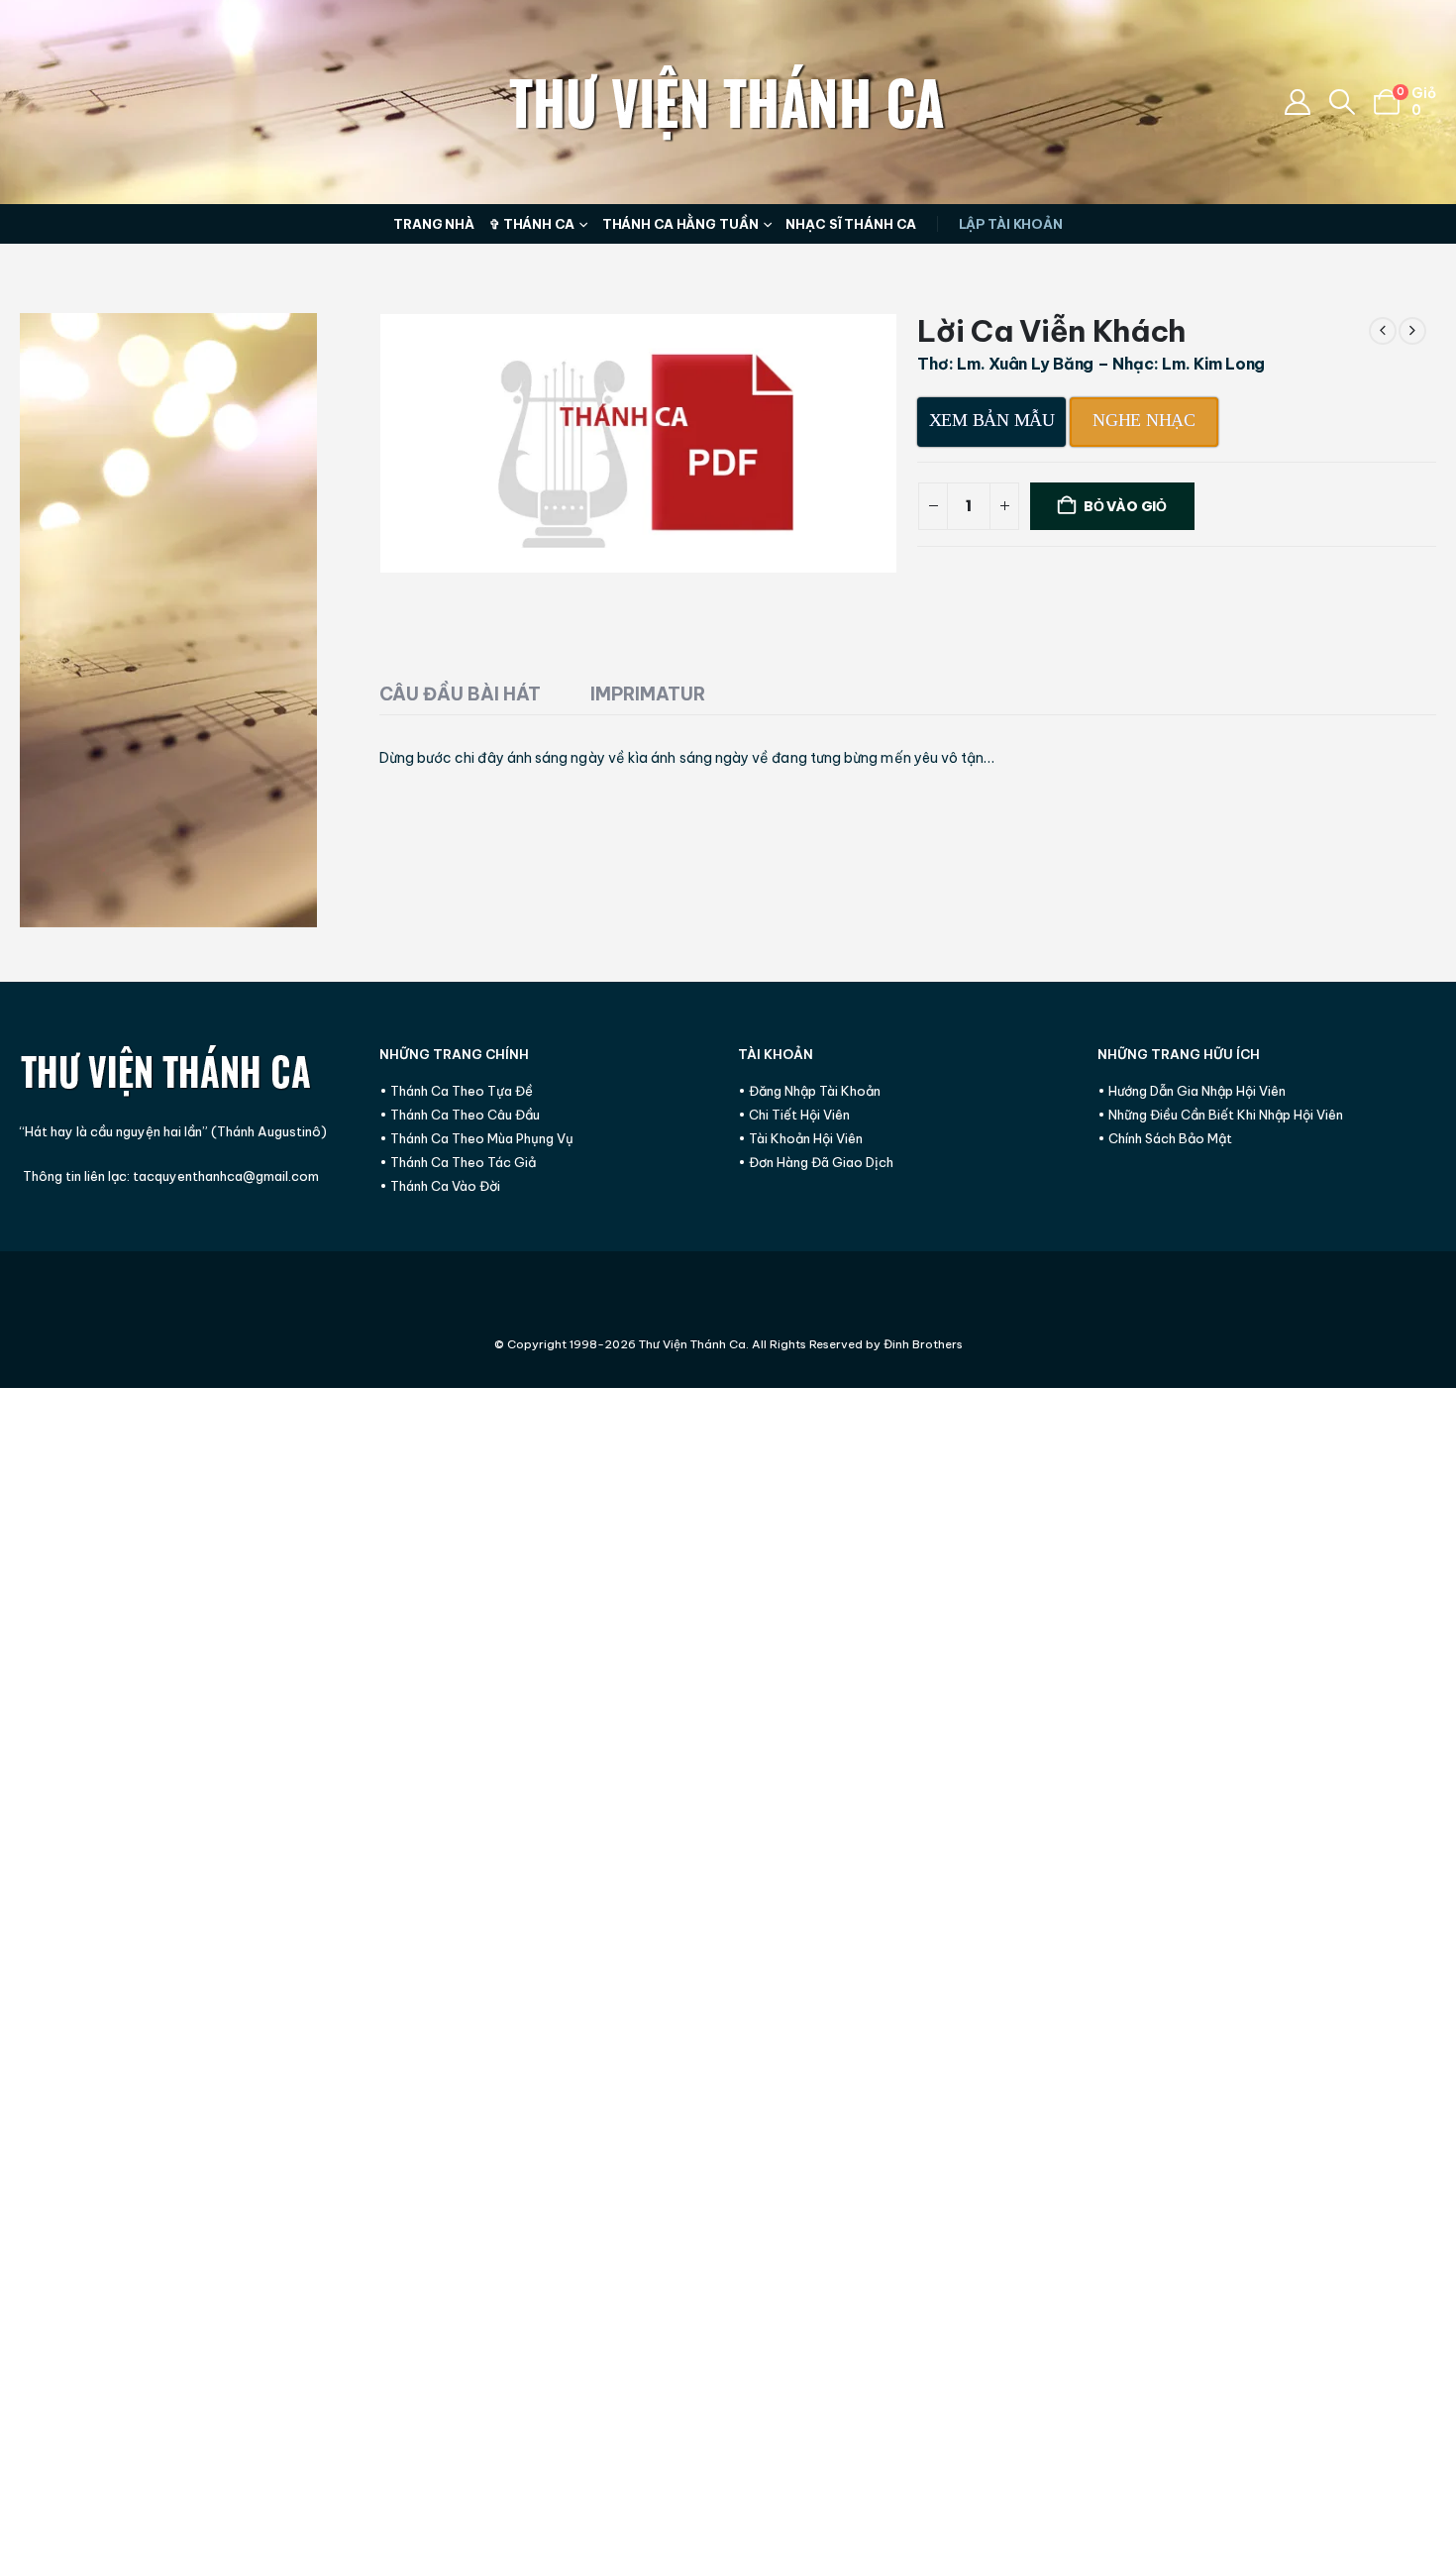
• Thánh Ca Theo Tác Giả (458, 1162)
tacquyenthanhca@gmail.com (226, 1176)
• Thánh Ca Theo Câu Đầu (460, 1115)
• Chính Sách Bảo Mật (1165, 1138)
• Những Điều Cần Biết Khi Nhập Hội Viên (1220, 1115)
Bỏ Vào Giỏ (1125, 506)
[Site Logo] (728, 102)
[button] (1343, 102)
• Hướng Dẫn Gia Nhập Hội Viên (1192, 1091)
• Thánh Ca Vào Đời (440, 1186)
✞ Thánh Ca (532, 224)
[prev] (1383, 331)
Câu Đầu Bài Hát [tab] (460, 694)
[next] (1412, 331)
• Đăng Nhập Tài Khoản (809, 1091)
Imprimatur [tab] (648, 694)
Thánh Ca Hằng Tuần (680, 224)
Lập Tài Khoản (1011, 224)
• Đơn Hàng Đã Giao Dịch (816, 1162)
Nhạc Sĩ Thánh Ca (850, 224)
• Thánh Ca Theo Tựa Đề (456, 1091)
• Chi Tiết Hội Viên (794, 1115)
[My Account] (1297, 102)
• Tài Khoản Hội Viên (800, 1138)
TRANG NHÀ (434, 224)
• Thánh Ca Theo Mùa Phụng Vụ (476, 1138)
